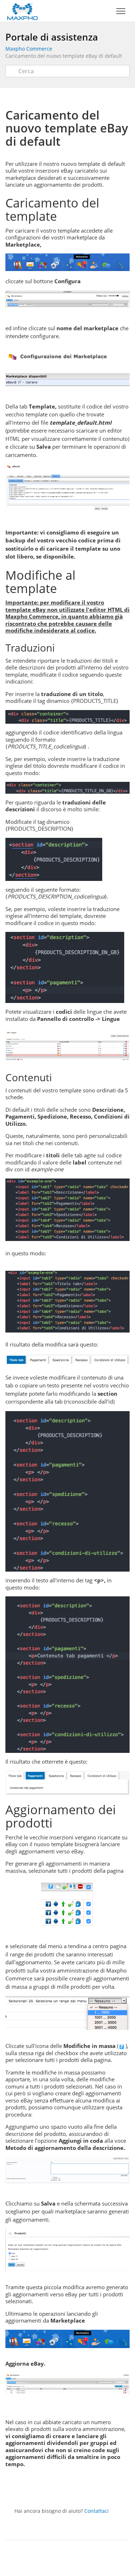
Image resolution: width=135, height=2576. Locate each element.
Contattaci (96, 2511)
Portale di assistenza (52, 37)
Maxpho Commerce (29, 49)
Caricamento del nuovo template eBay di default (64, 56)
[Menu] (121, 11)
